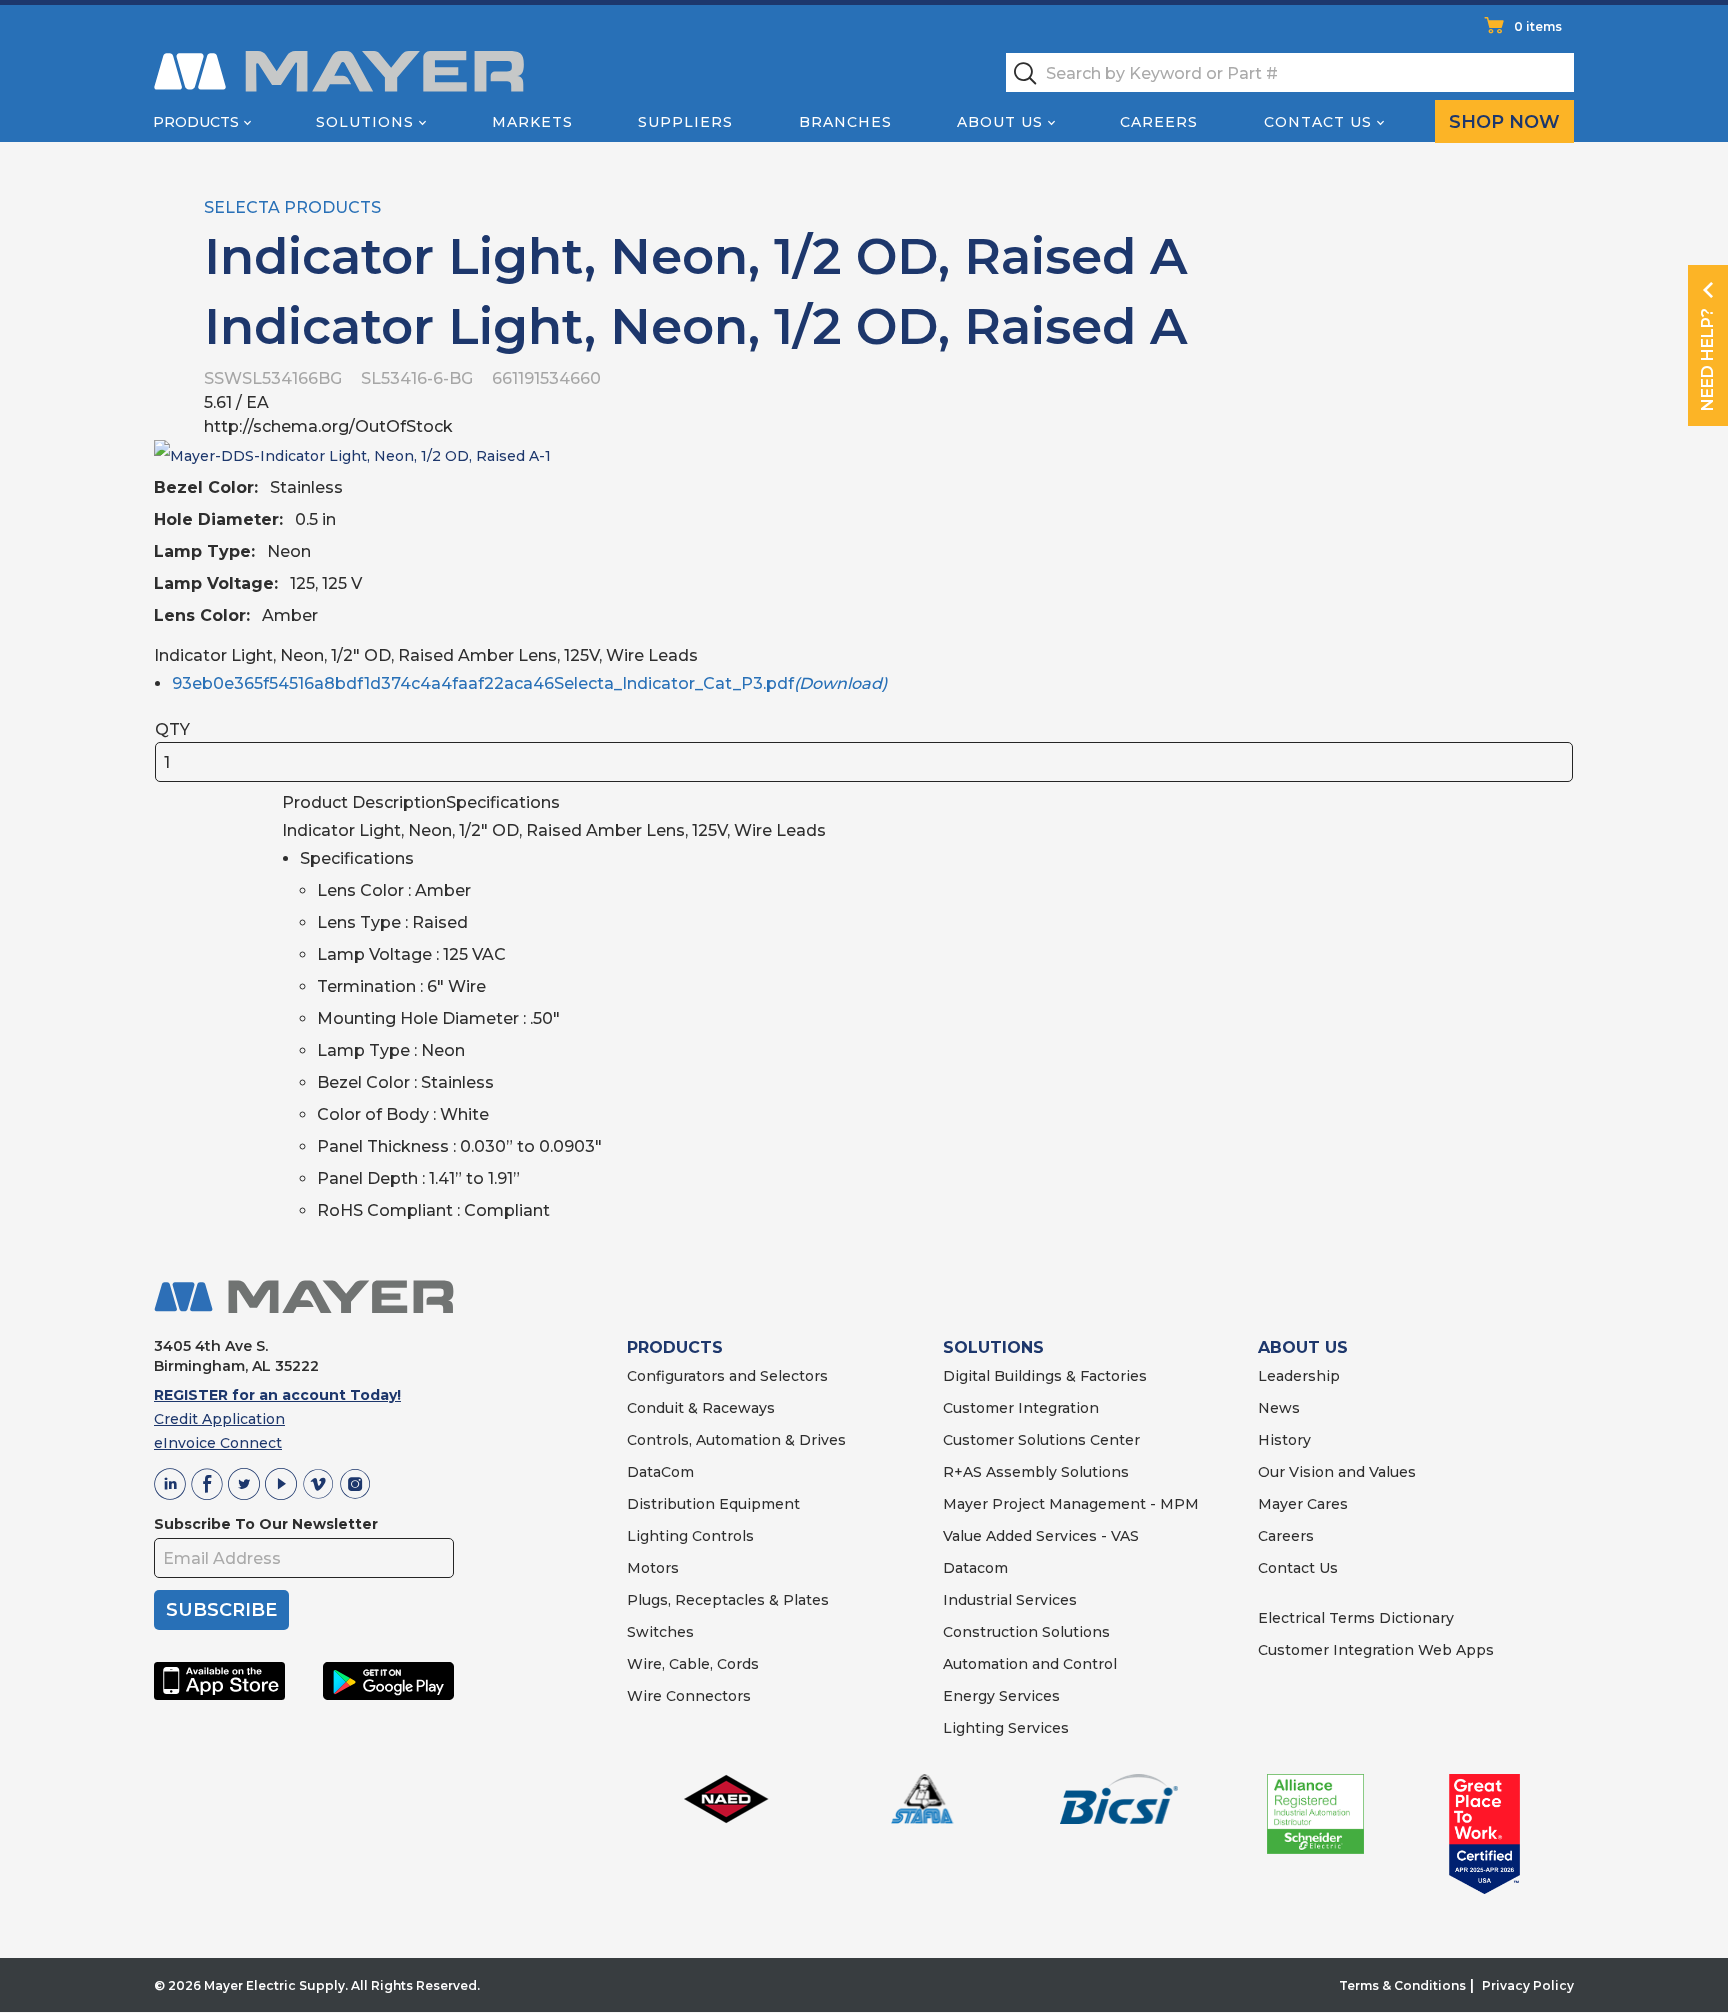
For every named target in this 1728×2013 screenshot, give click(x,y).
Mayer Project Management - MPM (1071, 1504)
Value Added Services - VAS (1041, 1536)
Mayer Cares (1303, 1504)
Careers (1159, 122)
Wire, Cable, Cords (693, 1664)
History (1284, 1440)
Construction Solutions (1026, 1632)
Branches (845, 122)
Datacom (975, 1568)
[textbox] (1290, 72)
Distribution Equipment (713, 1504)
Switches (660, 1632)
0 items (1538, 26)
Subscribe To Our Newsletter (266, 1524)
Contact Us (1318, 122)
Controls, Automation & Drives (736, 1440)
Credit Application (219, 1419)
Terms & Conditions (1402, 1985)
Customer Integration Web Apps (1376, 1650)
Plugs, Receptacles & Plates (728, 1600)
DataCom (660, 1472)
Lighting (657, 1536)
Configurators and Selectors (727, 1376)
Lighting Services (1006, 1728)
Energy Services (1001, 1696)
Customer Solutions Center (1041, 1440)
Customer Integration (1021, 1408)
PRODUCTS (675, 1347)
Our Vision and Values (1337, 1472)
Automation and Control (1030, 1664)
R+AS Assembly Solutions (1036, 1472)
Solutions (365, 122)
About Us (1000, 122)
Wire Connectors (689, 1696)
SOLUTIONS (993, 1347)
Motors (653, 1568)
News (1279, 1408)
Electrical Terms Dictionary (1356, 1618)
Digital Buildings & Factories (1045, 1376)
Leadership (1299, 1376)
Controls (721, 1536)
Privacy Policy (1528, 1985)
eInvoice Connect (218, 1443)
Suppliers (685, 122)
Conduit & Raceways (701, 1408)
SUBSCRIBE (221, 1610)
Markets (532, 122)
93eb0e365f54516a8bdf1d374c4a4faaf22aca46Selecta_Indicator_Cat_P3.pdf (529, 683)
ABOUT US (1303, 1347)
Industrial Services (1010, 1600)
